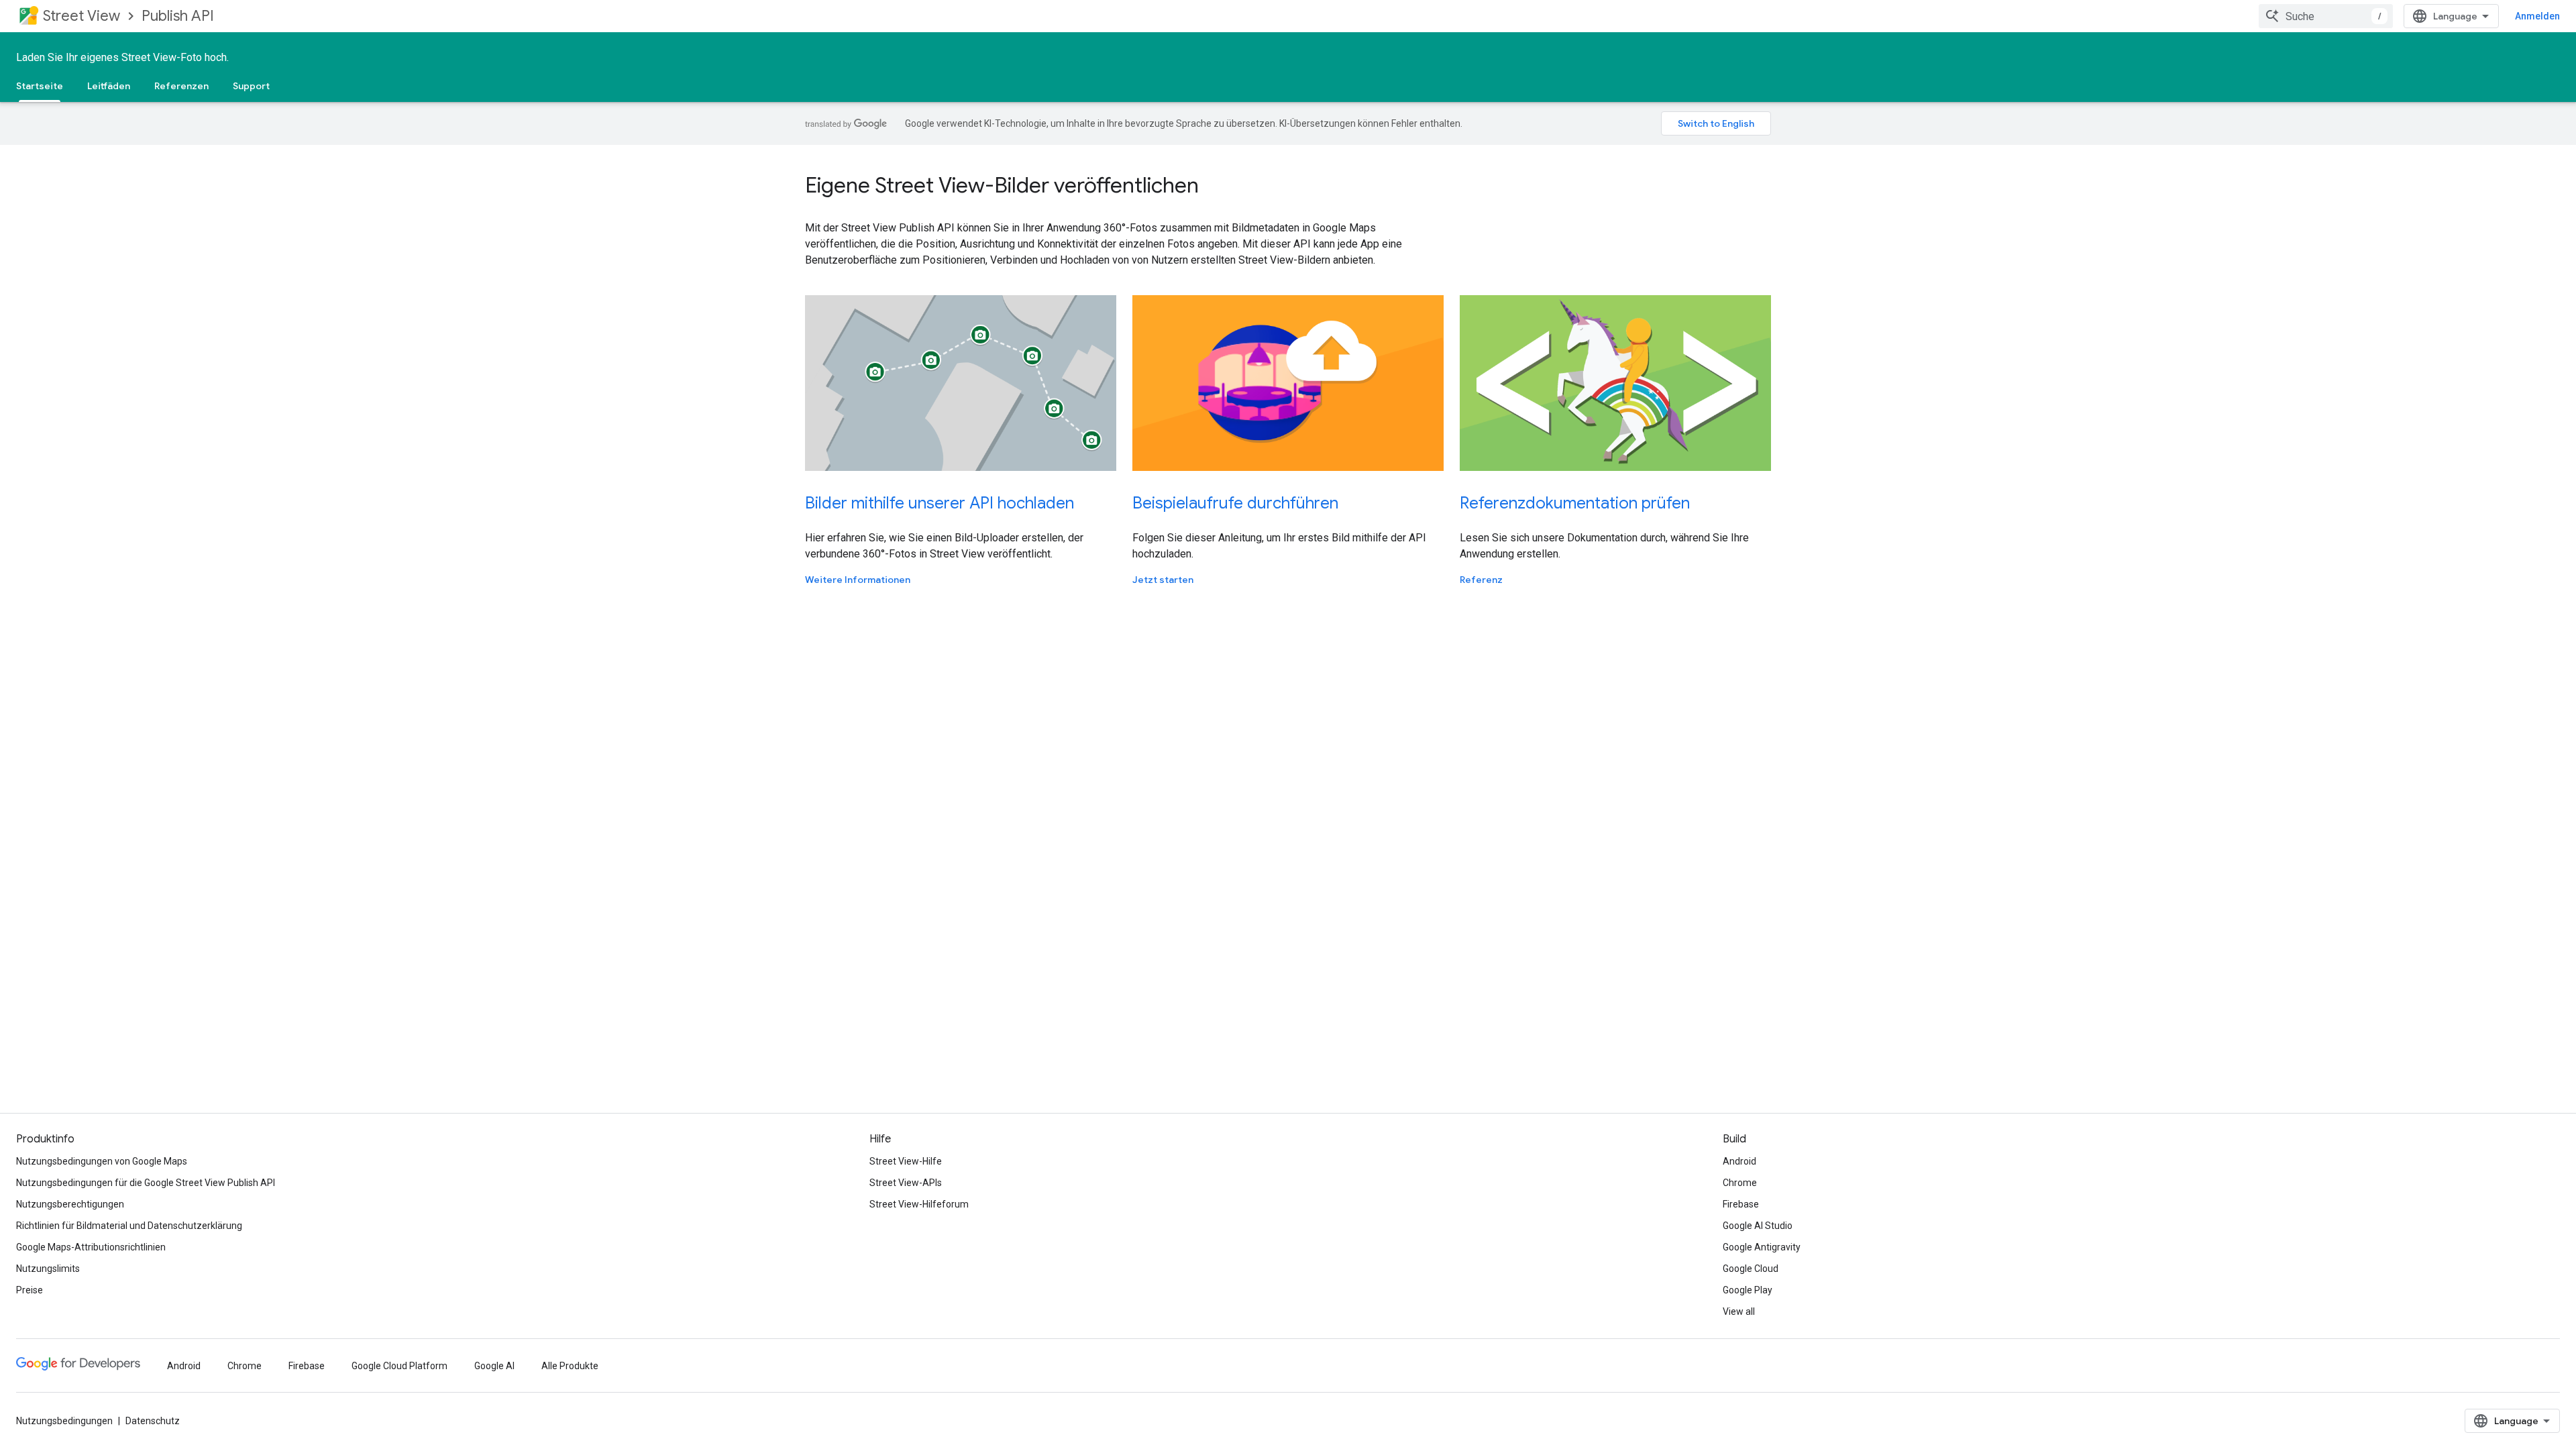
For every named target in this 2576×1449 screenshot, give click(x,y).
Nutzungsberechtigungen (70, 1204)
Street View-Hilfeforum (919, 1204)
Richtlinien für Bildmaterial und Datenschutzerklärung (129, 1226)
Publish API (178, 16)
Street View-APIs (906, 1183)
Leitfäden (109, 86)
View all (1739, 1311)
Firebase (1741, 1204)
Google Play (1748, 1290)
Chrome (1740, 1183)
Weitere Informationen (858, 580)
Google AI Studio (1758, 1226)
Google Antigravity (1762, 1247)
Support (251, 86)
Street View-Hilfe (906, 1161)
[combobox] (2326, 16)
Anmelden (2537, 16)
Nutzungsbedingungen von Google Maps (102, 1161)
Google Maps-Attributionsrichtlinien (91, 1247)
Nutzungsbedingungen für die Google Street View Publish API (146, 1183)
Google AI (494, 1366)
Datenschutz (153, 1421)
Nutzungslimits (48, 1269)
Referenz (1481, 580)
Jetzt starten (1163, 580)
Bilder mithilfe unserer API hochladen (940, 503)
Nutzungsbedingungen (64, 1421)
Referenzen (181, 86)
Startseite (40, 86)
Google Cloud (1751, 1269)
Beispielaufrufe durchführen (1235, 503)
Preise (30, 1290)
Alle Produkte (570, 1366)
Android (1739, 1161)
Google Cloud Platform (399, 1366)
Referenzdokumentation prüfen (1575, 503)
